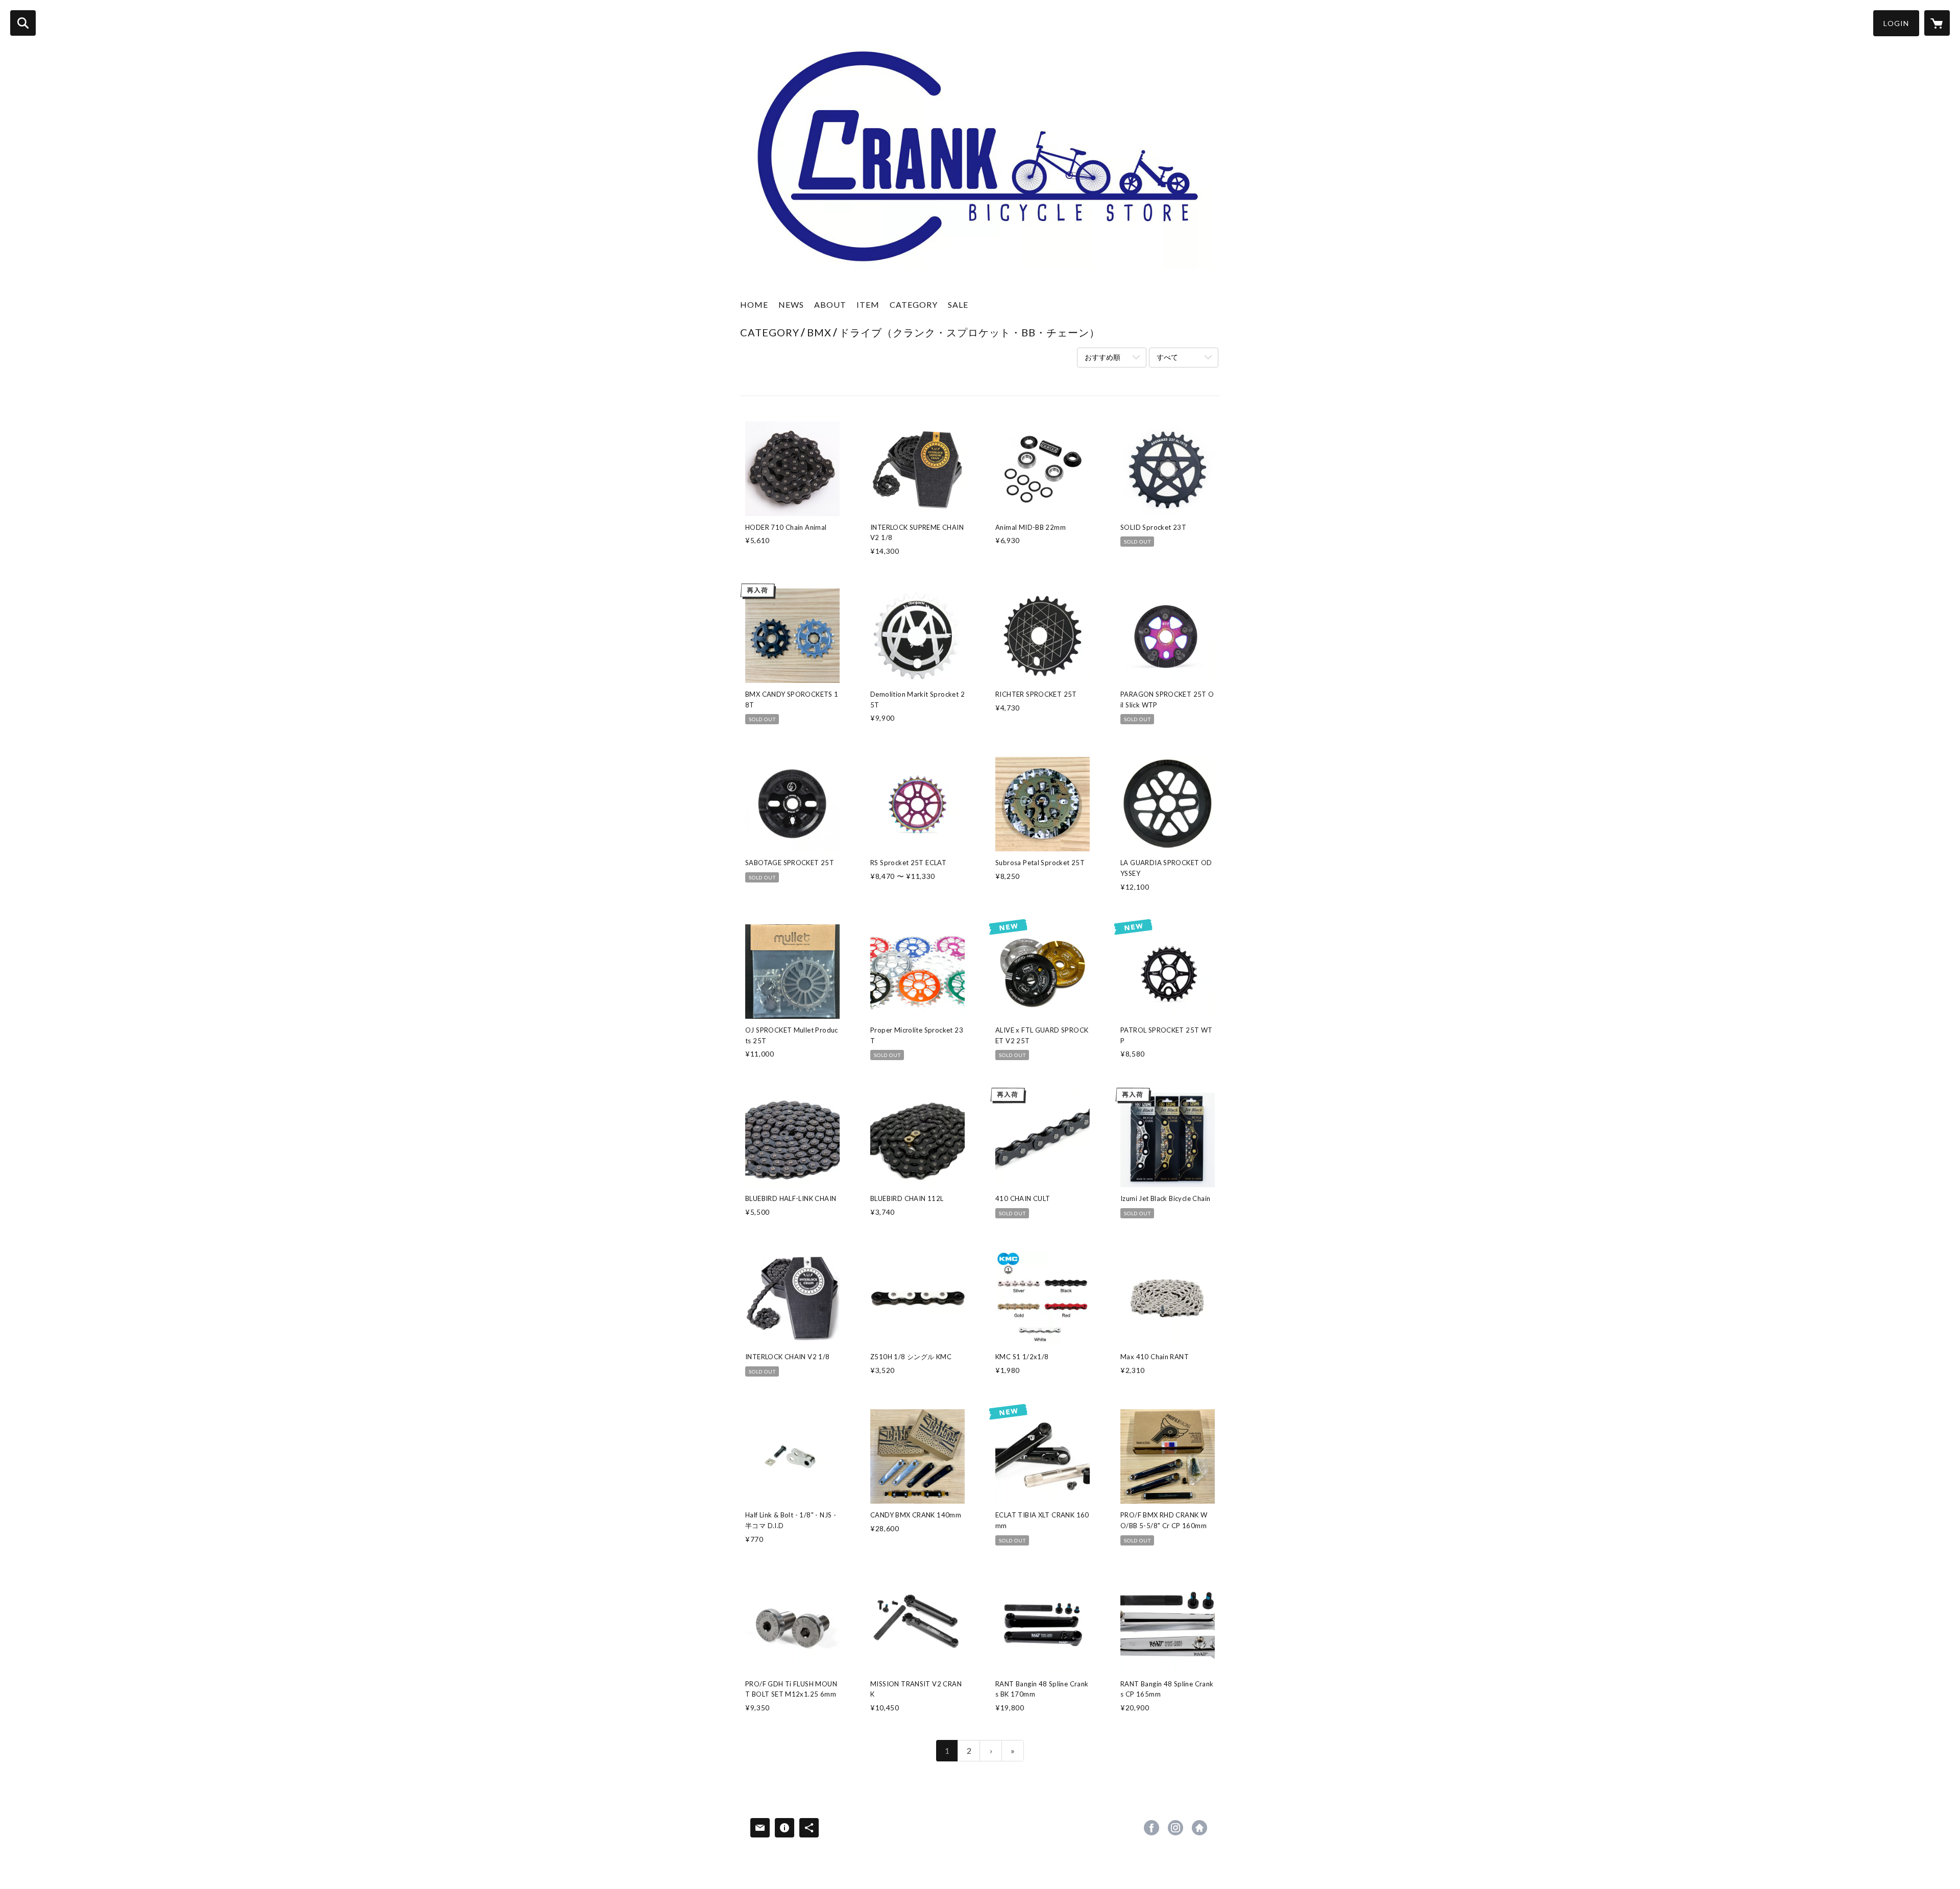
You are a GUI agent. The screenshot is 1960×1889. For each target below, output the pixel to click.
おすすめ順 (1102, 357)
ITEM (868, 304)
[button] (1896, 23)
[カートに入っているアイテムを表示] (1937, 23)
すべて (1167, 357)
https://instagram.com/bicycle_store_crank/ (1175, 1828)
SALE (958, 304)
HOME (754, 304)
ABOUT (830, 304)
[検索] (23, 23)
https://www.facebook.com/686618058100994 (1151, 1828)
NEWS (791, 304)
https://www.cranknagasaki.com (1199, 1828)
